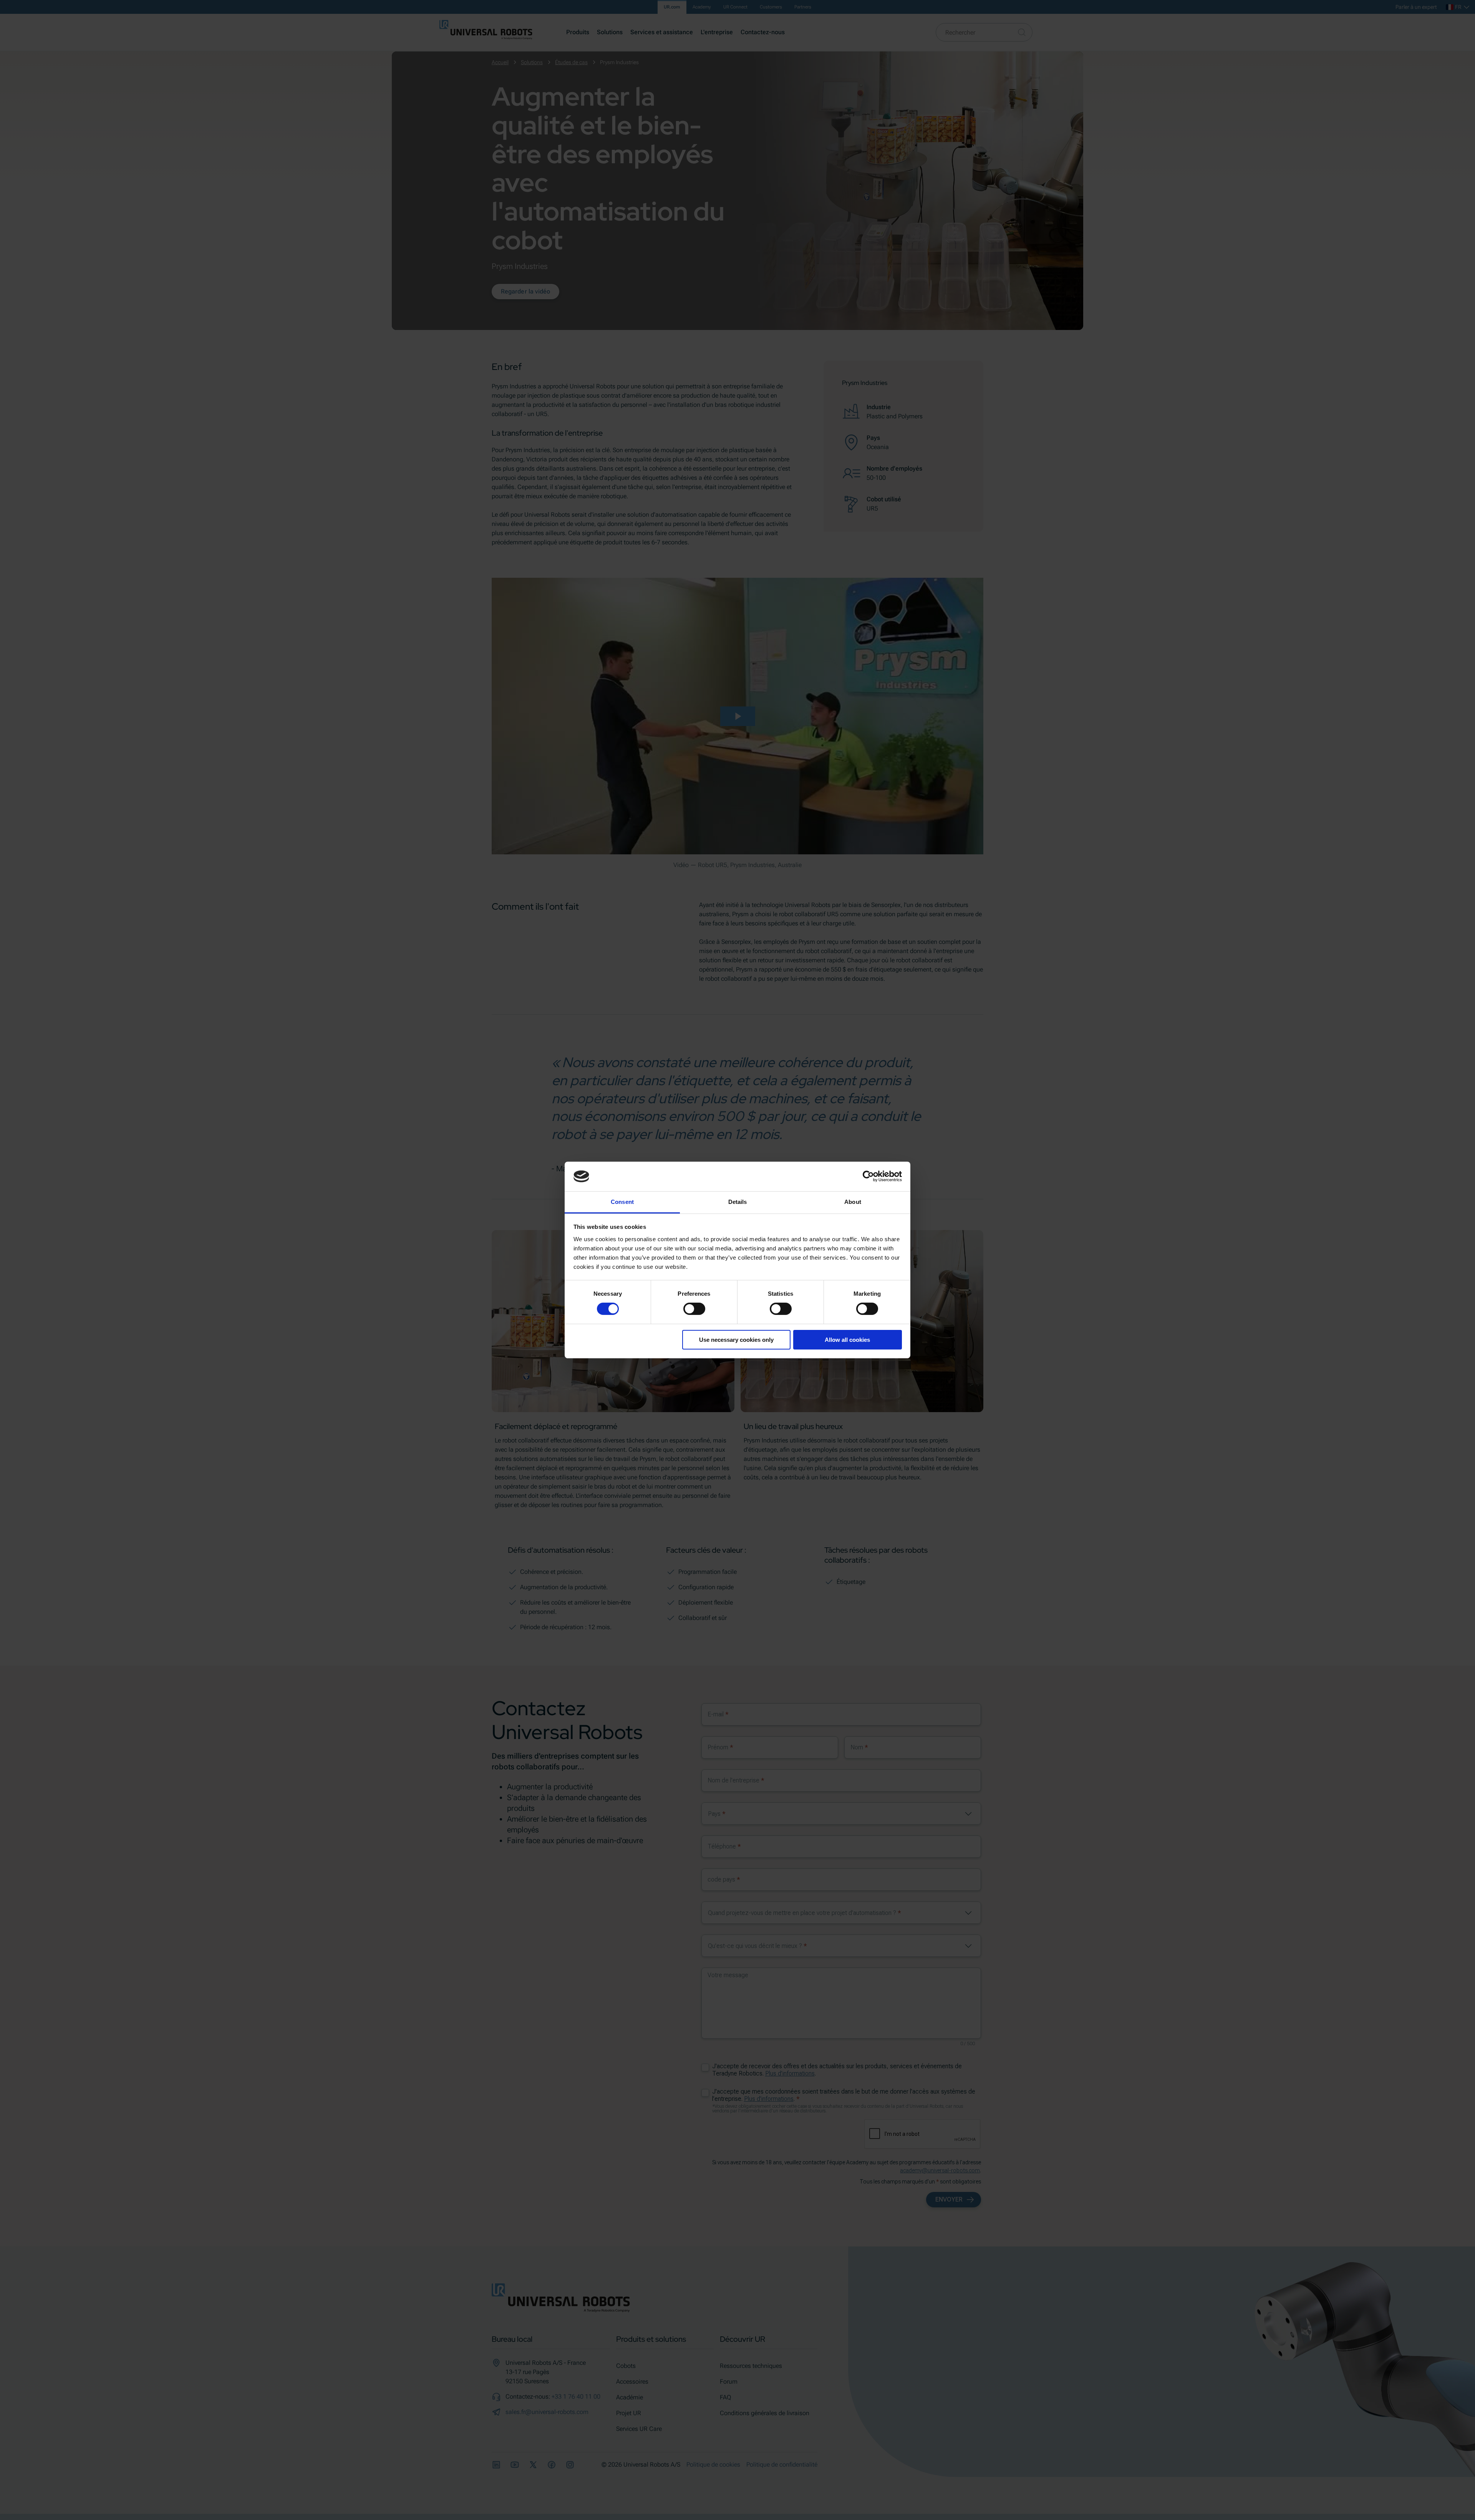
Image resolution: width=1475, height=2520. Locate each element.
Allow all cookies (847, 1340)
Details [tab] (738, 1202)
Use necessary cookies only (736, 1340)
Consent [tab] (622, 1202)
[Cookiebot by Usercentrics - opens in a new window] (868, 1176)
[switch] (694, 1309)
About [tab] (853, 1202)
